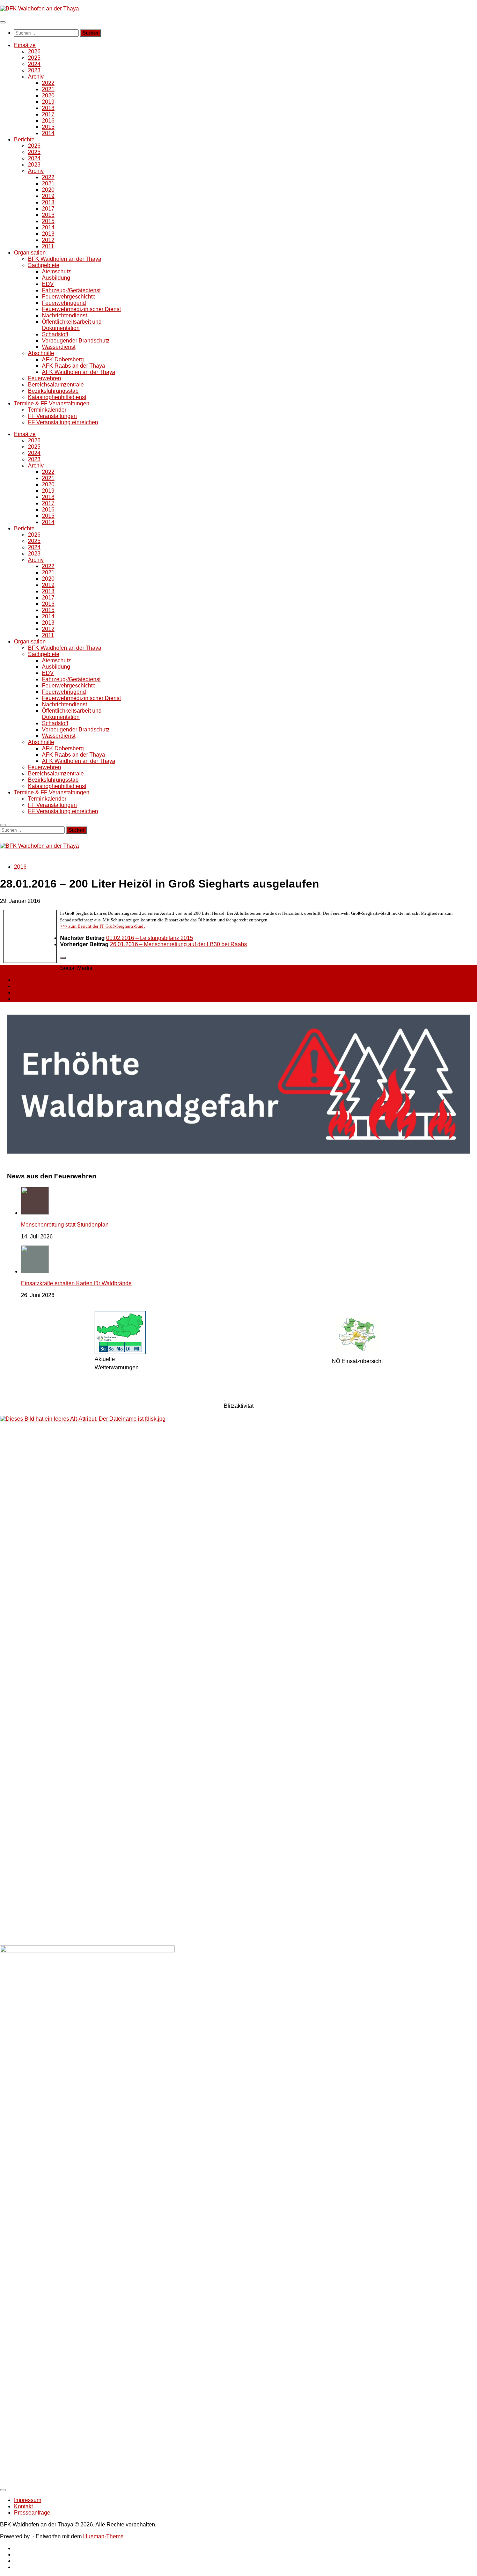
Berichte (24, 139)
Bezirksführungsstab (53, 391)
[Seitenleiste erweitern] (63, 958)
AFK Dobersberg (63, 359)
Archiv (36, 77)
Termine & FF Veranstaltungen (52, 403)
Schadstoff (55, 334)
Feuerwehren (45, 378)
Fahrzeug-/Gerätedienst (71, 290)
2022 (48, 83)
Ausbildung (56, 278)
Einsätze (25, 45)
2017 (48, 114)
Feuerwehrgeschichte (69, 297)
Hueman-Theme (103, 2536)
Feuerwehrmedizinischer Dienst (81, 309)
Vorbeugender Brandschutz (76, 341)
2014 (48, 133)
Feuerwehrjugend (64, 303)
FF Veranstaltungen (52, 416)
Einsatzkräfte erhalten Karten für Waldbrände (76, 1283)
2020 (48, 95)
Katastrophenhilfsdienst (57, 397)
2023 (34, 70)
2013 (48, 234)
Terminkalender (47, 410)
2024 (34, 64)
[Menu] (3, 22)
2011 (48, 246)
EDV (48, 284)
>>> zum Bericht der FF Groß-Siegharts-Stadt (102, 926)
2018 (48, 108)
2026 (34, 51)
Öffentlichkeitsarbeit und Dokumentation (72, 325)
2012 (48, 240)
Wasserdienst (59, 347)
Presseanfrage (32, 2513)
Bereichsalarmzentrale (56, 385)
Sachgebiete (44, 265)
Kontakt (23, 2506)
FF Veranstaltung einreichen (63, 422)
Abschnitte (41, 353)
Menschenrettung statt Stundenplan (65, 1225)
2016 (48, 121)
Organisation (30, 253)
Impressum (28, 2500)
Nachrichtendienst (64, 315)
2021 (48, 89)
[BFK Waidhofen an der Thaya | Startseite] (39, 9)
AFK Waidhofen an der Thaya (79, 372)
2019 (48, 102)
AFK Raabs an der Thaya (74, 366)
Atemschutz (56, 271)
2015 (48, 127)
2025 (34, 58)
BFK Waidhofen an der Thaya (65, 259)
